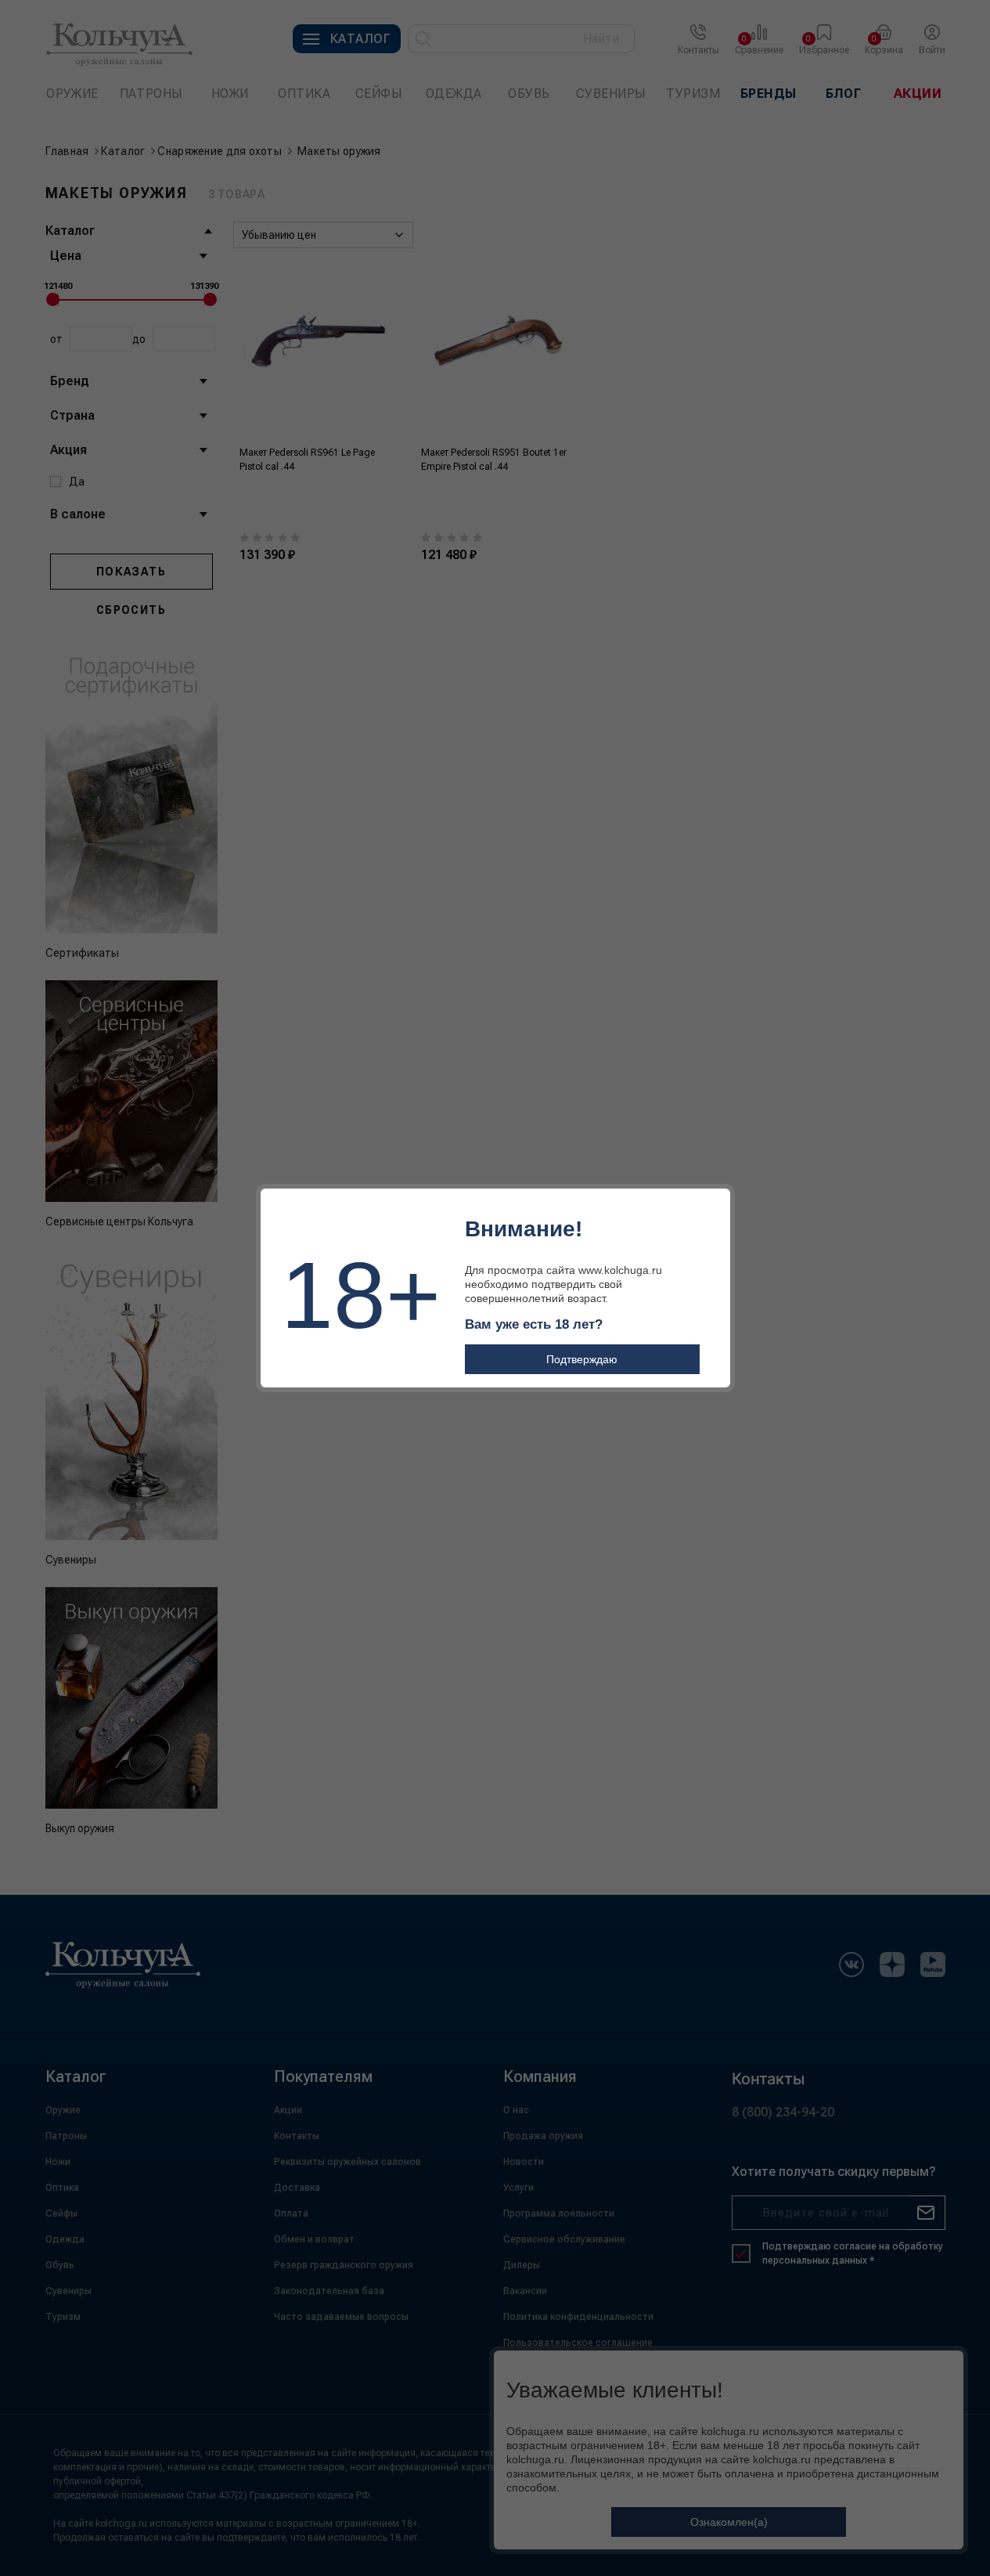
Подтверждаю (582, 1359)
